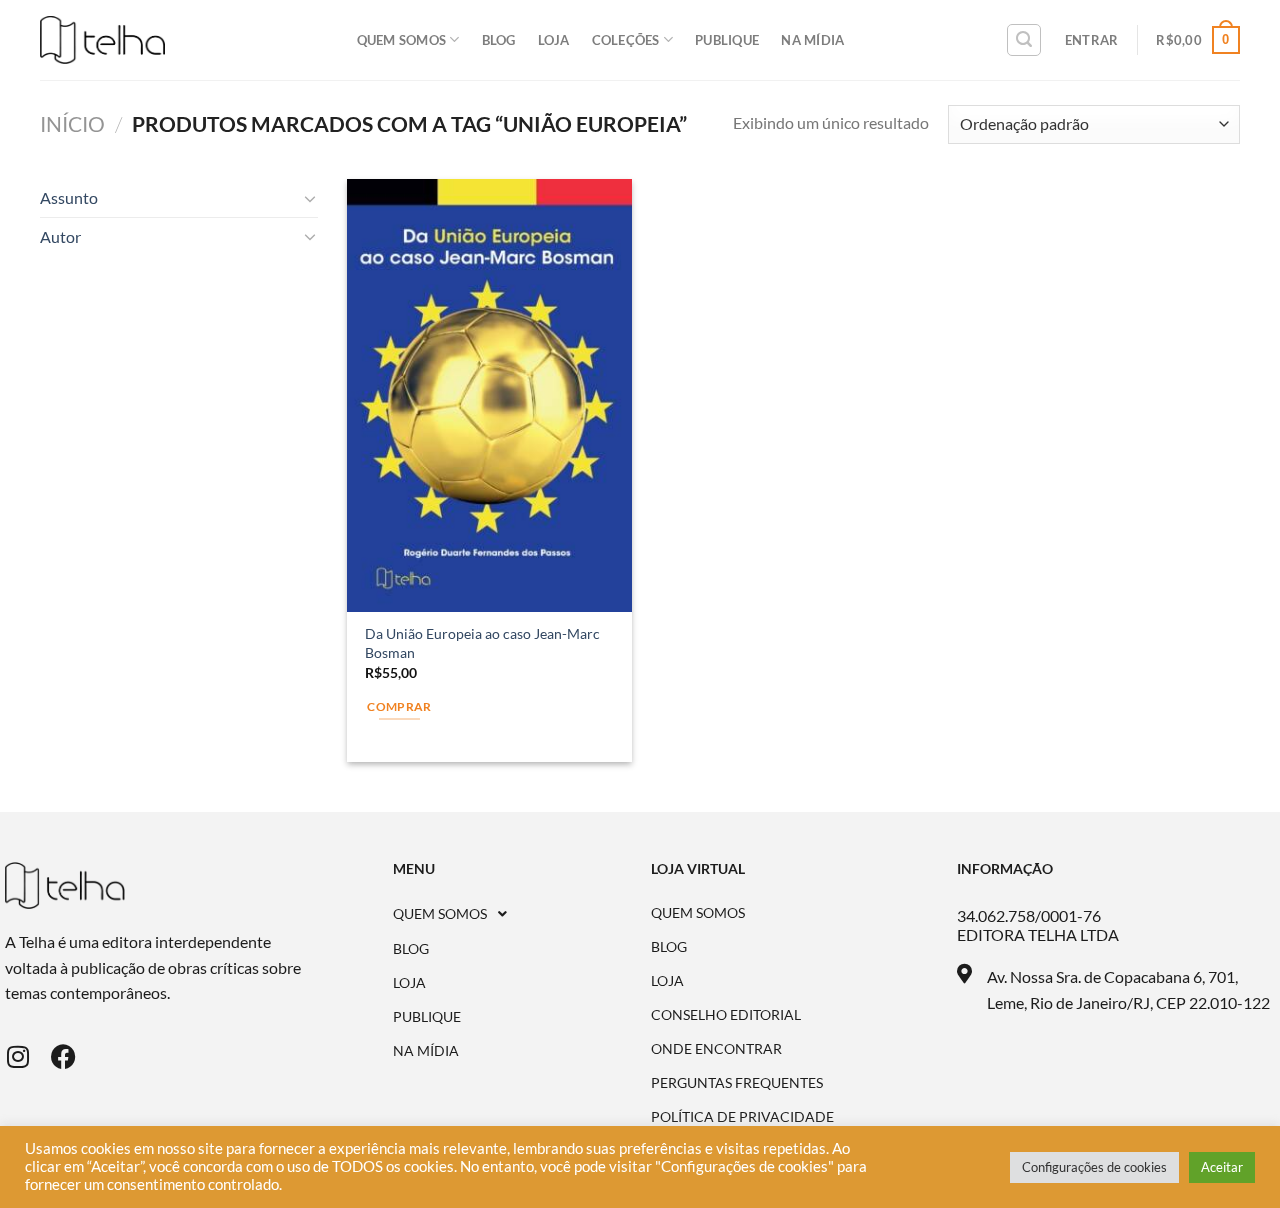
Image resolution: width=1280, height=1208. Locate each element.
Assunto (69, 197)
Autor (60, 236)
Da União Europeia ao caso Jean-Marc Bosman (482, 643)
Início (72, 123)
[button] (522, 914)
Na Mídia (812, 40)
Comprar (399, 706)
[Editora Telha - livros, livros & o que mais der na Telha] (102, 40)
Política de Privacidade (742, 1117)
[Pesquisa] (1024, 40)
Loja (554, 40)
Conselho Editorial (726, 1015)
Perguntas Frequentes (737, 1083)
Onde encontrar (716, 1049)
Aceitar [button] (1222, 1167)
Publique (727, 40)
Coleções (626, 40)
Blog (499, 40)
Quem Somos (402, 40)
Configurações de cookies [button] (1094, 1167)
